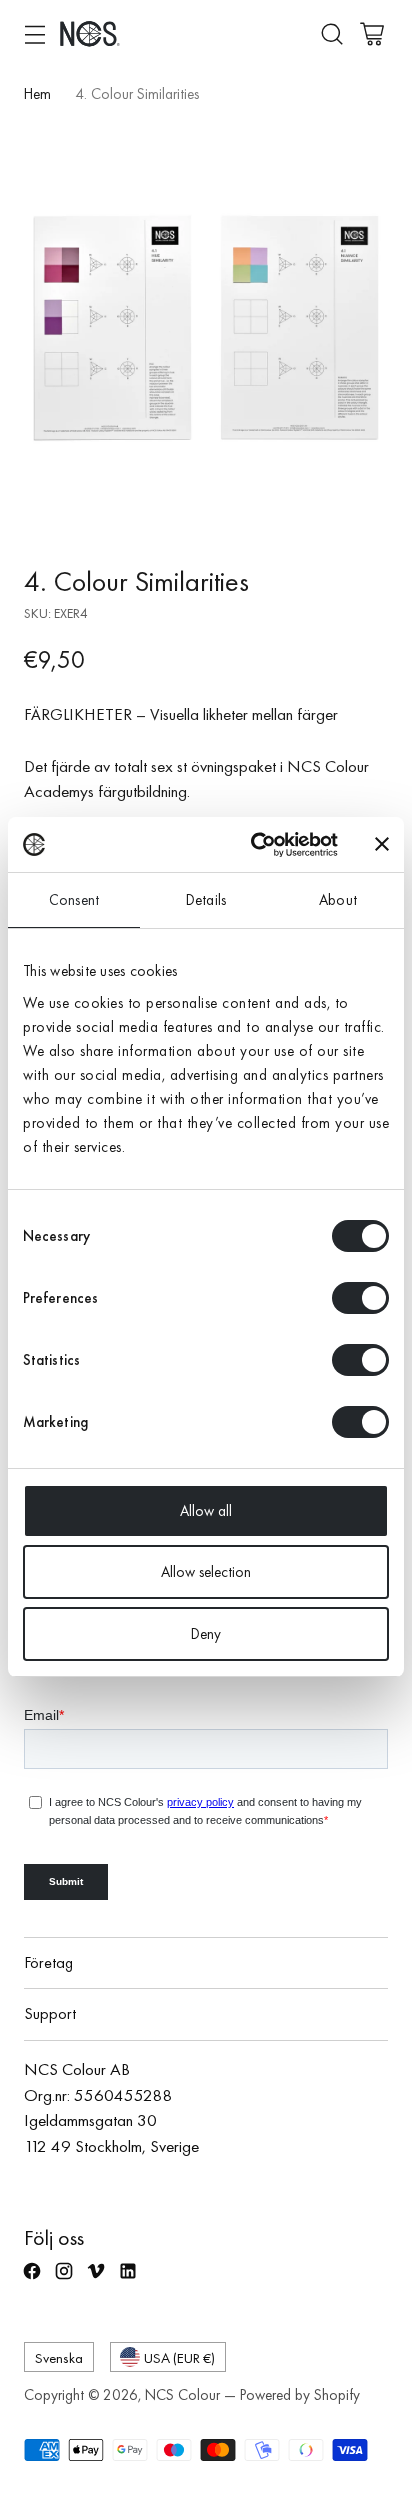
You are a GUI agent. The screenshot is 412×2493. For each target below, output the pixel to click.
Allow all (206, 1511)
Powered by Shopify (300, 2395)
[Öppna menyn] (34, 33)
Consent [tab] (74, 900)
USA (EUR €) (179, 2357)
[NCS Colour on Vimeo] (98, 2280)
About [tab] (338, 900)
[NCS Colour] (90, 33)
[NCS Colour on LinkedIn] (130, 2280)
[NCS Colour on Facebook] (34, 2280)
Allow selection (206, 1572)
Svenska (59, 2357)
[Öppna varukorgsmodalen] (371, 33)
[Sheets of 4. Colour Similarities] (206, 328)
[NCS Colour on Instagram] (66, 2280)
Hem (37, 94)
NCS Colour (182, 2395)
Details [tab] (206, 900)
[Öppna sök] (331, 33)
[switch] (360, 1298)
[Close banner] (382, 844)
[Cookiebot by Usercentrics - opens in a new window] (255, 845)
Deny (206, 1634)
